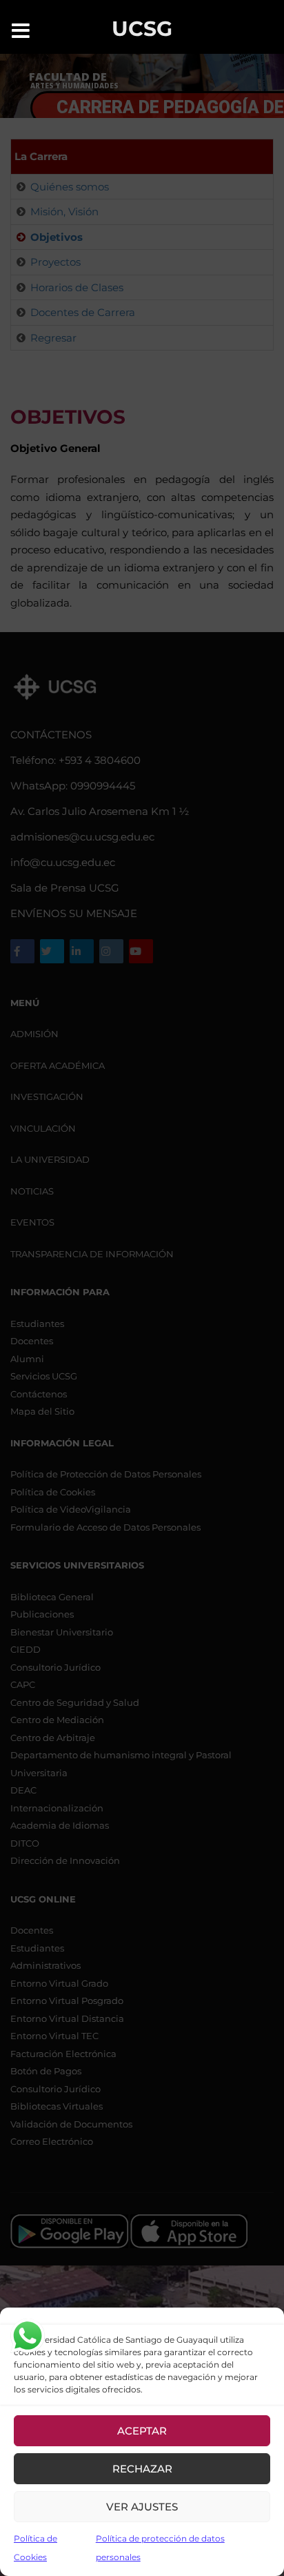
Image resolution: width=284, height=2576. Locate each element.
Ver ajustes (142, 2507)
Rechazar (142, 2469)
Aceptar (142, 2431)
